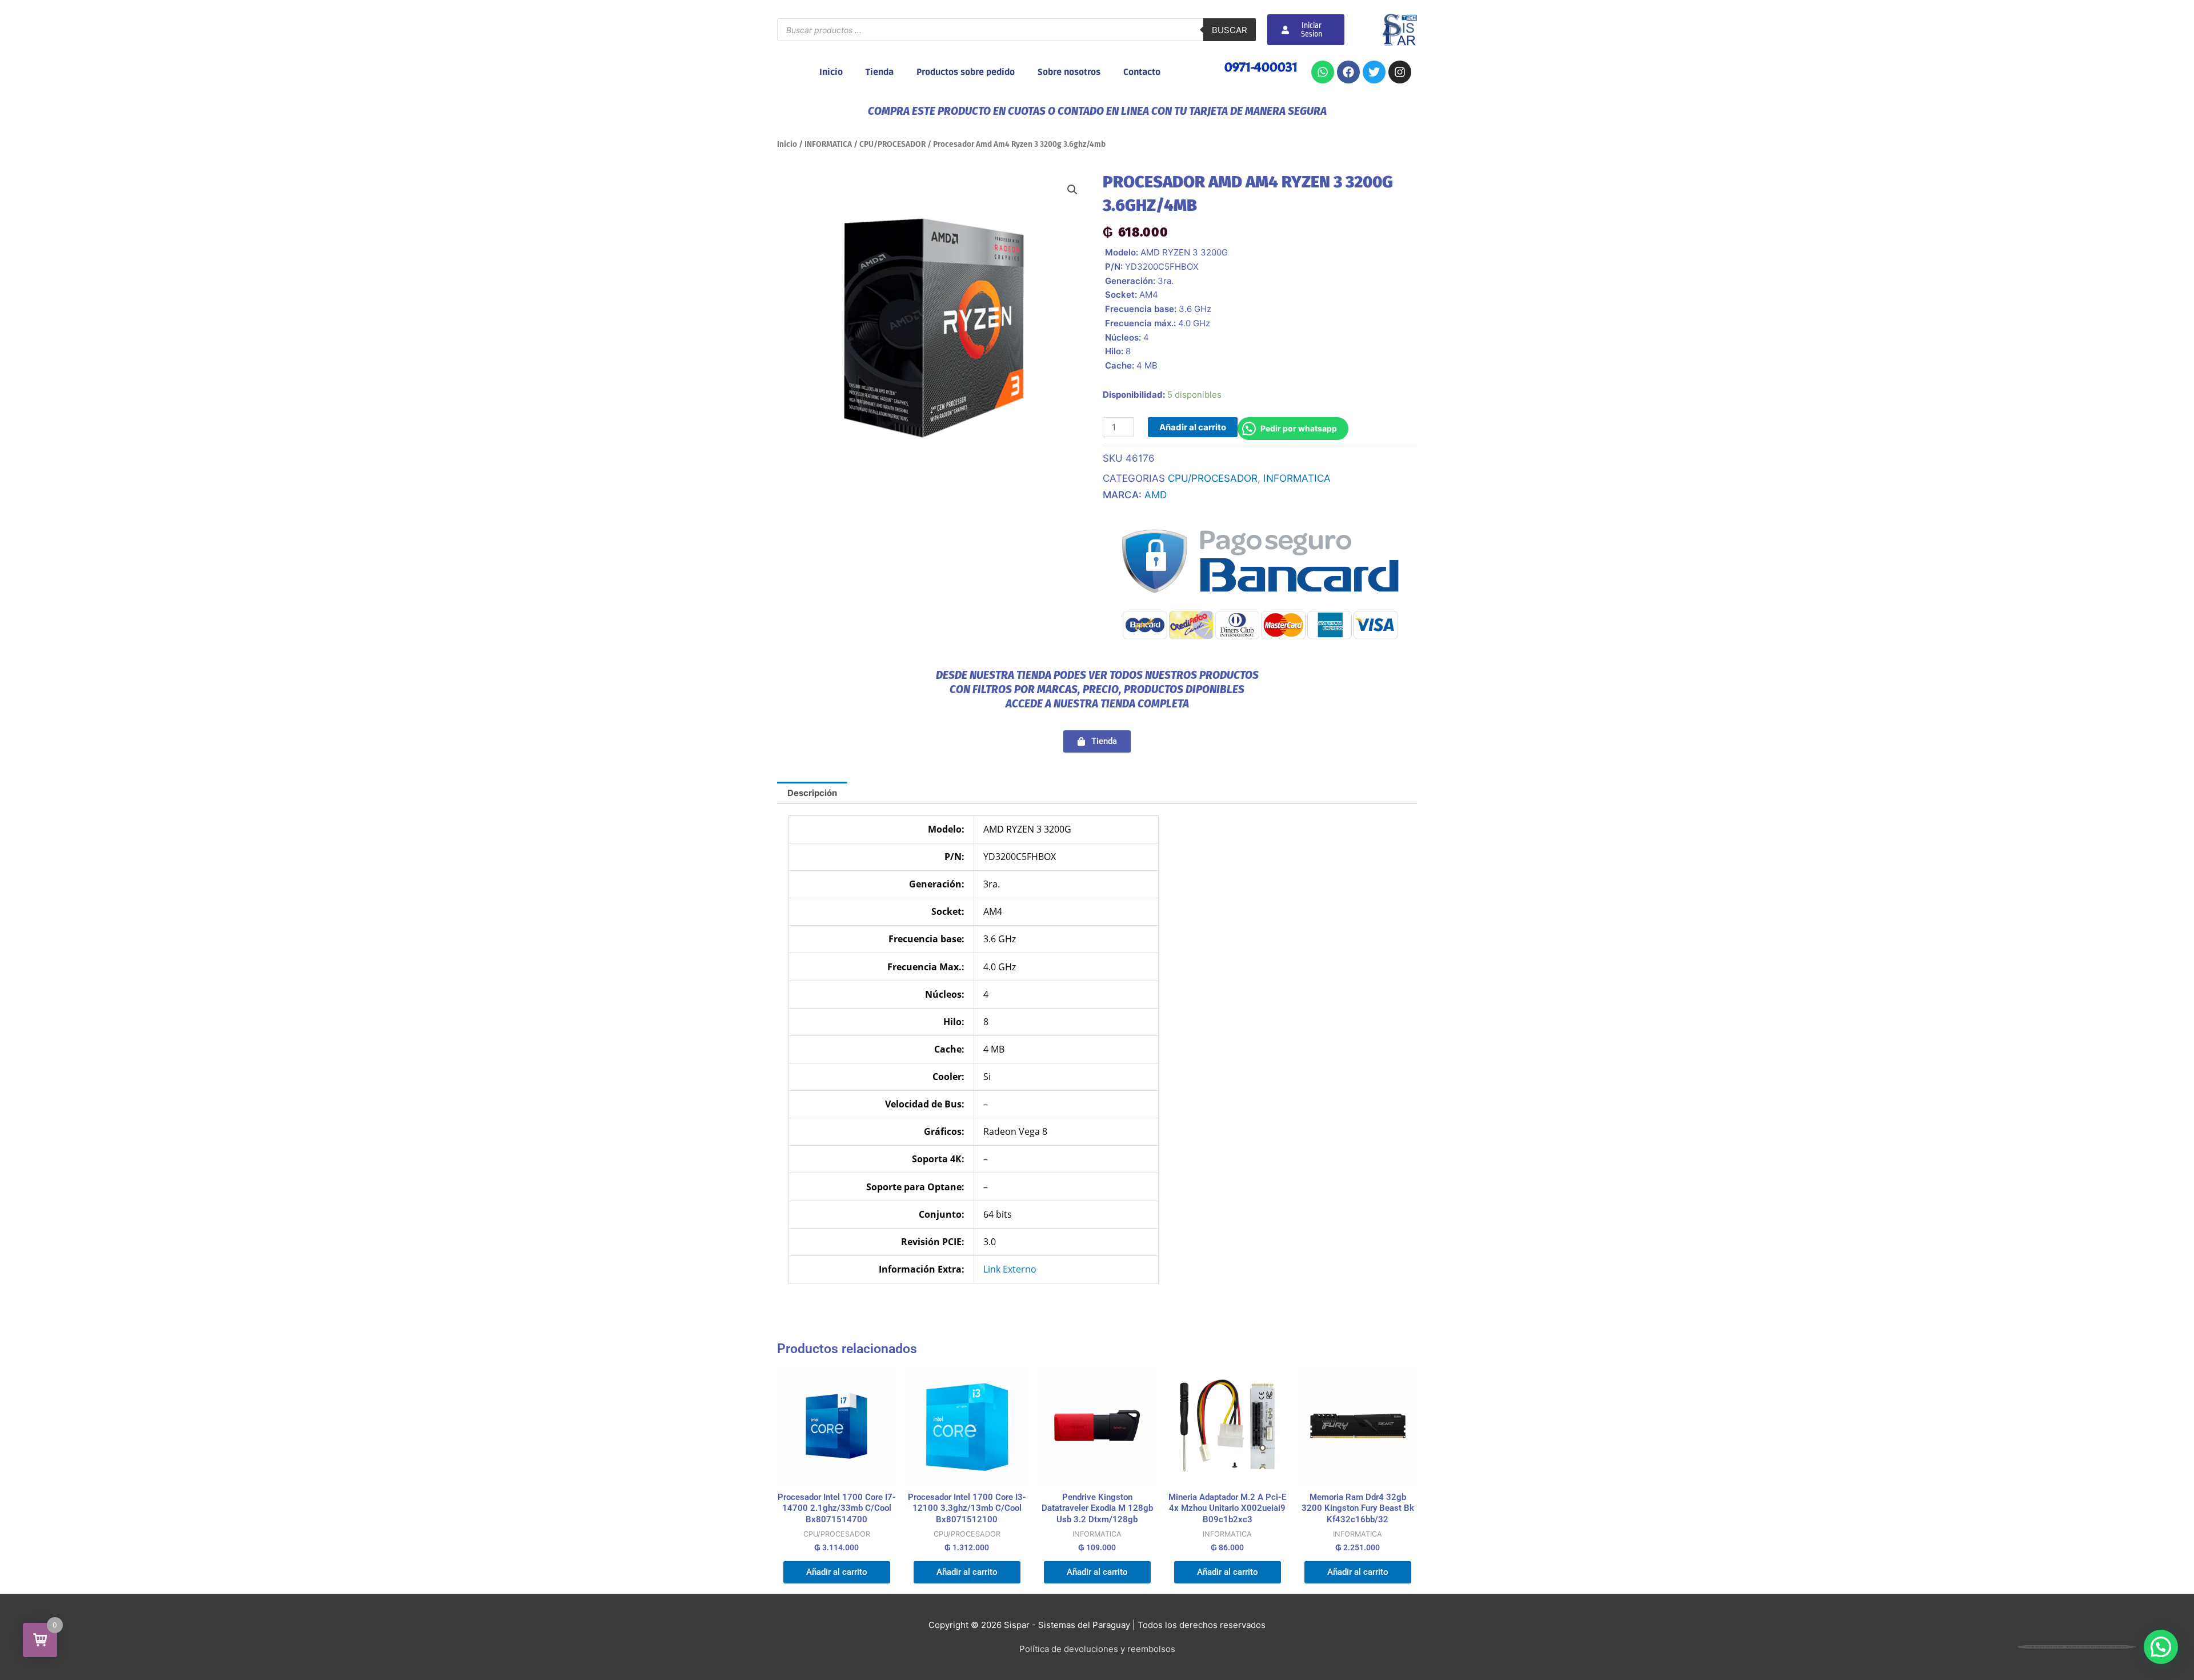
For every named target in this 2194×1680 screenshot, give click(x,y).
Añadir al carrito (1193, 427)
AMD (1156, 495)
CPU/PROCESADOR (892, 144)
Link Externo (1010, 1269)
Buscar (1230, 30)
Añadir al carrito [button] (837, 1572)
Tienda (880, 72)
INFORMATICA (828, 144)
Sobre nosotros (1069, 72)
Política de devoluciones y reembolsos (1097, 1649)
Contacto (1142, 72)
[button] (1072, 190)
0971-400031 (1261, 67)
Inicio (831, 72)
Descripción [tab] (812, 793)
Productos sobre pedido (966, 72)
